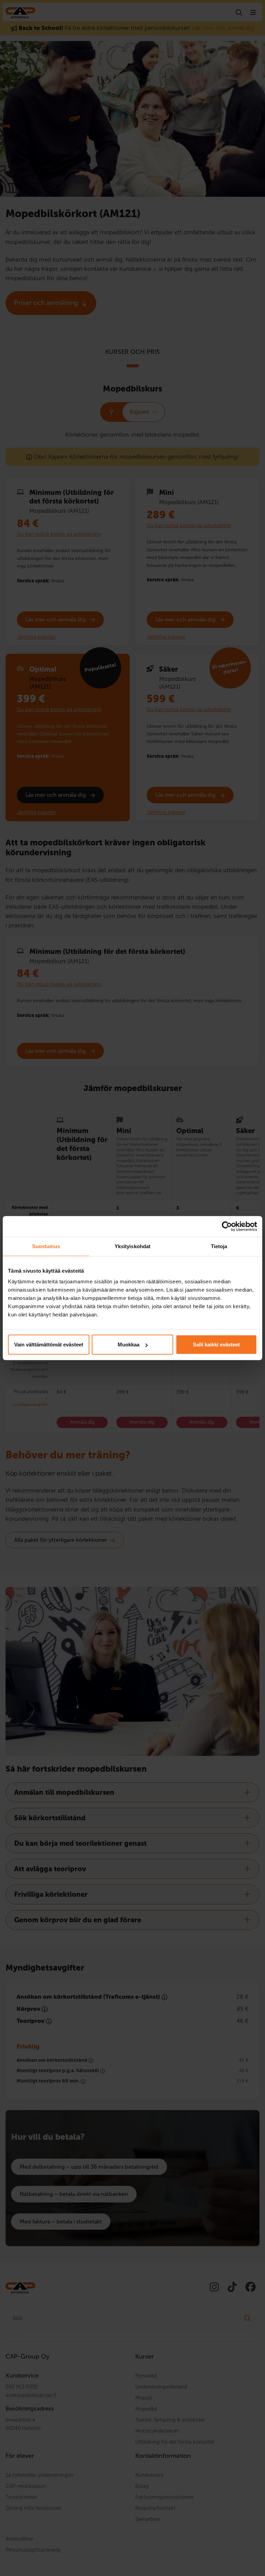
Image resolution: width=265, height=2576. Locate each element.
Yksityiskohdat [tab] (132, 1246)
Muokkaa (129, 1345)
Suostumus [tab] (46, 1246)
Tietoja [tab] (219, 1246)
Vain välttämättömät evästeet (49, 1345)
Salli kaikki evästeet (216, 1345)
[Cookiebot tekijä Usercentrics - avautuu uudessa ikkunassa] (227, 1226)
